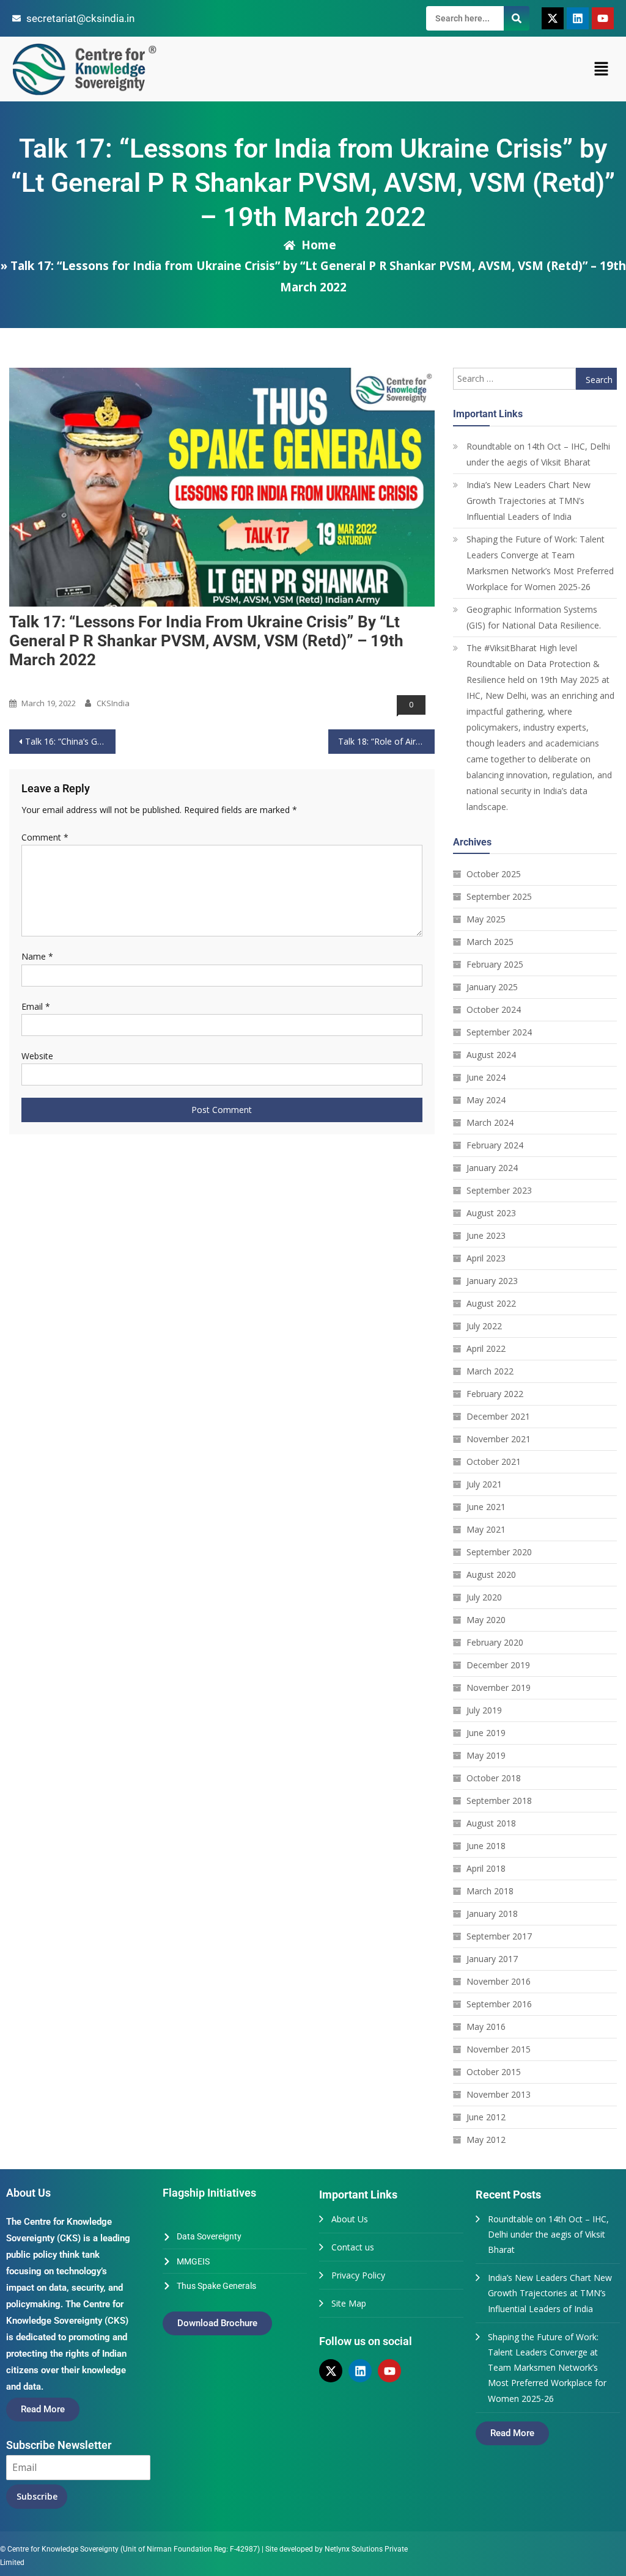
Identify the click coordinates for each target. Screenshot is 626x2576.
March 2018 (490, 1891)
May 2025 (486, 919)
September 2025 (499, 896)
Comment (45, 837)
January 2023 (492, 1281)
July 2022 (484, 1326)
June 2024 (486, 1077)
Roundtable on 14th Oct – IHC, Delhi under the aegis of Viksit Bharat (538, 454)
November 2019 (499, 1688)
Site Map (349, 2303)
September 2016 (499, 2004)
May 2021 (486, 1529)
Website (37, 1056)
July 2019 (484, 1710)
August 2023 (491, 1213)
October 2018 (494, 1778)
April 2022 (486, 1348)
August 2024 (491, 1055)
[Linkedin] (578, 18)
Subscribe (37, 2496)
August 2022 (491, 1303)
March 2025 (490, 942)
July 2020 (484, 1597)
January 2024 (492, 1168)
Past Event (33, 683)
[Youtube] (603, 18)
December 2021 (498, 1416)
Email (36, 1006)
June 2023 (486, 1235)
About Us (350, 2219)
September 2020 (499, 1552)
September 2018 (499, 1801)
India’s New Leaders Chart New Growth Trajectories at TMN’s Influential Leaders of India (528, 501)
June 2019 (486, 1733)
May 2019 (486, 1755)
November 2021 (499, 1439)
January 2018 (492, 1914)
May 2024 (486, 1100)
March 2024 (490, 1122)
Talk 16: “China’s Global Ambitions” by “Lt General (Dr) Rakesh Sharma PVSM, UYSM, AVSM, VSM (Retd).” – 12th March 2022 (70, 741)
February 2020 (495, 1642)
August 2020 (491, 1574)
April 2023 (486, 1258)
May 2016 (486, 2027)
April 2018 (486, 1868)
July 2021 (484, 1484)
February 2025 (495, 964)
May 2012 (486, 2140)
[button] (602, 69)
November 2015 (499, 2049)
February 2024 (495, 1145)
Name (37, 956)
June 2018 (486, 1846)
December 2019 (498, 1665)
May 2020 (486, 1620)
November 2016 (499, 1981)
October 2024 (494, 1009)
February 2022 (495, 1394)
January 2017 (492, 1959)
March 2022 (490, 1371)
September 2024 (499, 1032)
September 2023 (499, 1190)
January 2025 (492, 987)
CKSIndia (113, 703)
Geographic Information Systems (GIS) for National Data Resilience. (534, 617)
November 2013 (499, 2094)
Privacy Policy (358, 2275)
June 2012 (486, 2117)
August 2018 (491, 1823)
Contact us (353, 2247)
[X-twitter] (553, 18)
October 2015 (494, 2072)
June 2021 (486, 1507)
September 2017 (499, 1936)
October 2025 (494, 874)
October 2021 (494, 1461)
